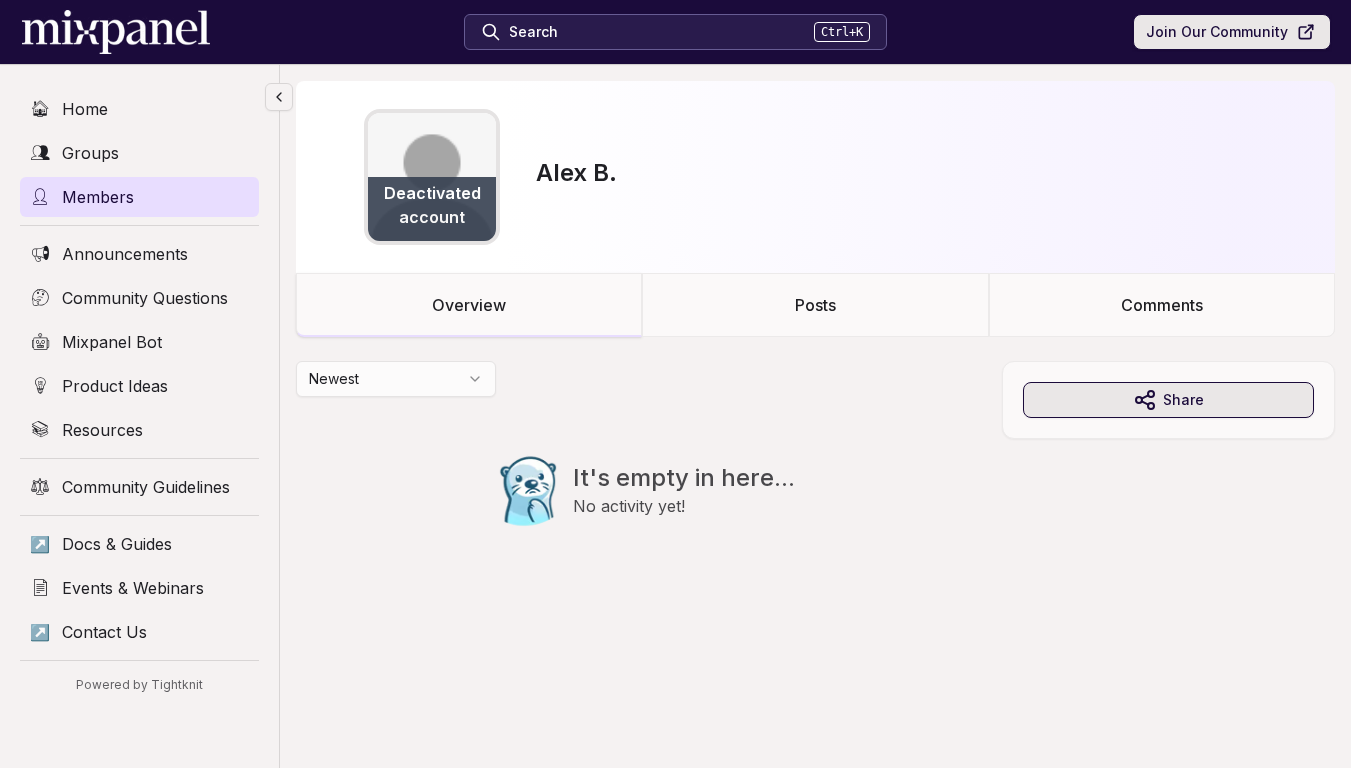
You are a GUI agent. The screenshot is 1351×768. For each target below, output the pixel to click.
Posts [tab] (815, 305)
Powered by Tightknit (139, 684)
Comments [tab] (1162, 305)
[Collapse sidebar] (279, 97)
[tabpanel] (815, 484)
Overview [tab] (469, 305)
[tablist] (815, 305)
